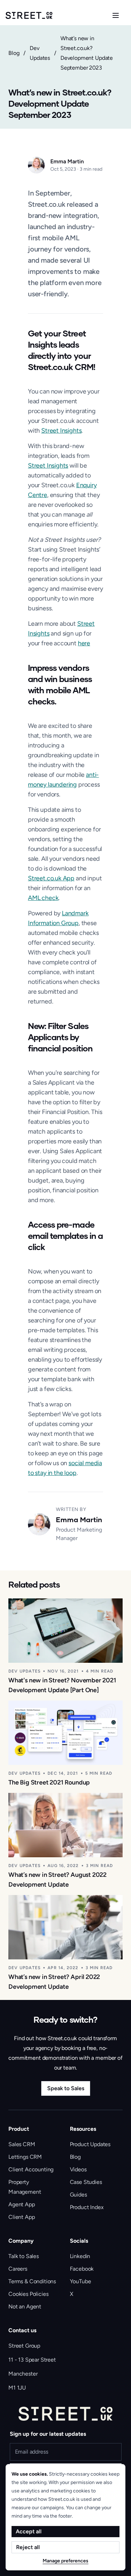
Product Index (87, 2207)
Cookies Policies (28, 2294)
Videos (78, 2169)
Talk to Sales (24, 2256)
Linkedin (80, 2256)
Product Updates (90, 2144)
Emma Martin (67, 161)
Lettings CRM (25, 2157)
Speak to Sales (66, 2088)
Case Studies (86, 2182)
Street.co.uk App (51, 878)
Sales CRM (22, 2144)
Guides (78, 2195)
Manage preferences (65, 2561)
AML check (43, 898)
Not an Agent (25, 2307)
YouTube (81, 2281)
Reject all (28, 2547)
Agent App (22, 2204)
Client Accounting (31, 2169)
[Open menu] (116, 15)
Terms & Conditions (32, 2281)
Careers (18, 2269)
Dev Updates (40, 53)
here (84, 643)
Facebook (82, 2269)
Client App (21, 2217)
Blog (14, 53)
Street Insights (61, 431)
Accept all (29, 2531)
